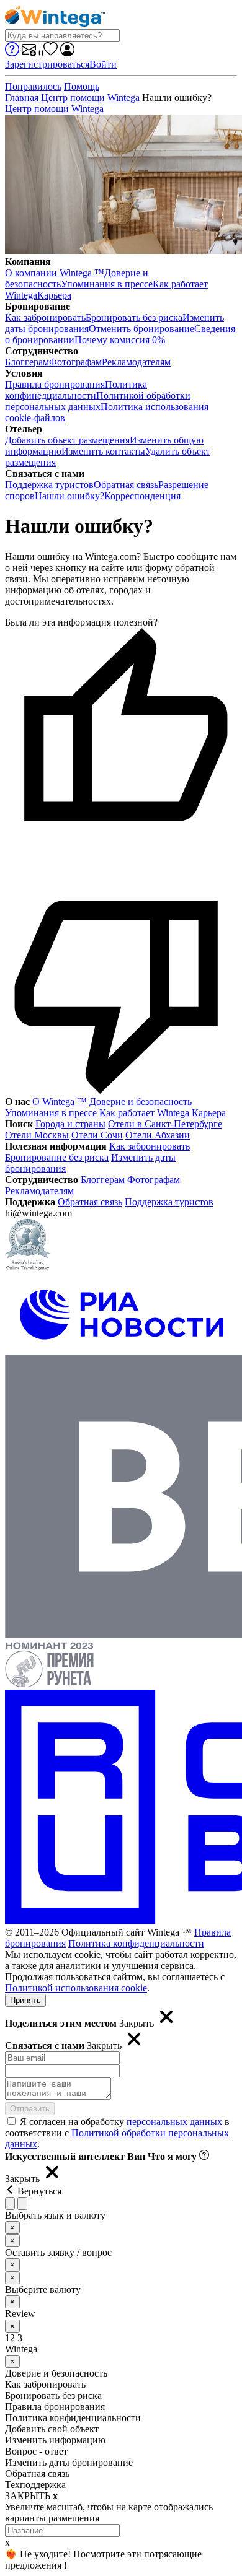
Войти (103, 64)
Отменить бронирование (141, 329)
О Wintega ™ (60, 1102)
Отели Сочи (97, 1135)
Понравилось (33, 86)
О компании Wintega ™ (55, 273)
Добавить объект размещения (67, 440)
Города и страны (70, 1124)
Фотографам (75, 362)
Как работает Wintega (144, 1113)
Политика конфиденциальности (136, 1943)
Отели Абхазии (158, 1135)
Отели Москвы (37, 1135)
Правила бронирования (55, 384)
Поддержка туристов (49, 485)
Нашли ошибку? (69, 496)
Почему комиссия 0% (120, 340)
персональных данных (174, 2122)
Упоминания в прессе (107, 284)
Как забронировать (45, 317)
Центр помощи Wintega (90, 98)
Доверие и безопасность (141, 1102)
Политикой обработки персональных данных (98, 401)
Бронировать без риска (134, 317)
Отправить (30, 2109)
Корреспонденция (142, 496)
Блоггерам (27, 362)
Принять (25, 2000)
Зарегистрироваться (47, 64)
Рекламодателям (136, 362)
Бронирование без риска (57, 1157)
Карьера (54, 295)
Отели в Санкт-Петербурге (165, 1124)
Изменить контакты (103, 451)
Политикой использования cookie (76, 1988)
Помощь (82, 86)
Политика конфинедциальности (76, 390)
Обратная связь (126, 485)
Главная (22, 98)
